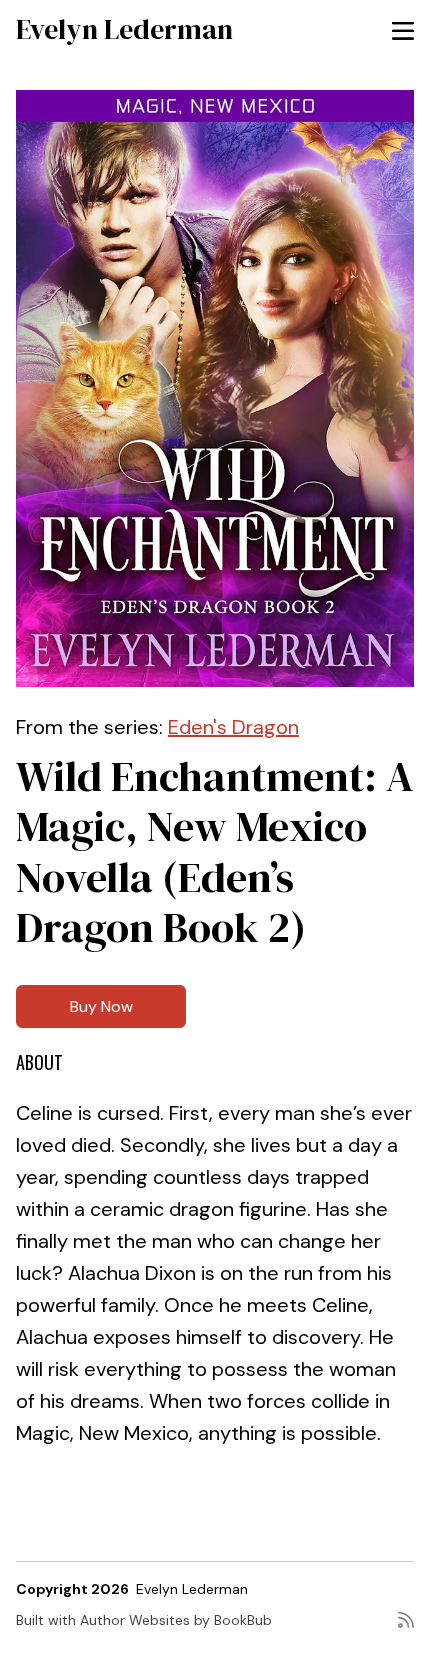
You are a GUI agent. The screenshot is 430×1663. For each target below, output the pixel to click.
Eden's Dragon (233, 727)
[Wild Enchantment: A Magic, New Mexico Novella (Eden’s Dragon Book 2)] (215, 388)
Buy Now (101, 1006)
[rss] (406, 1628)
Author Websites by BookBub (176, 1620)
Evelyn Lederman (124, 29)
